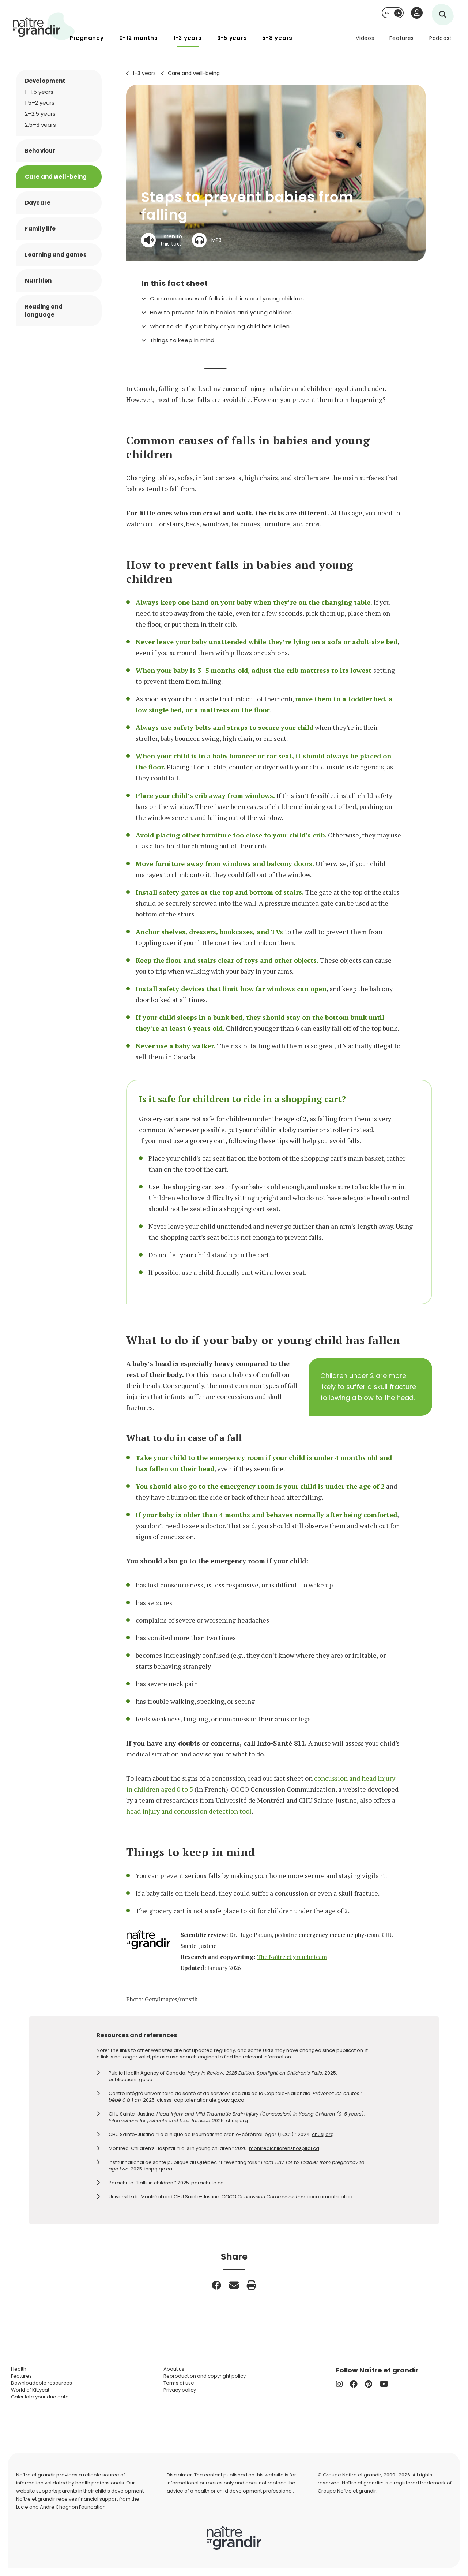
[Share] (216, 2285)
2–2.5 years (40, 114)
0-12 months (139, 38)
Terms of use (179, 2383)
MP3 (216, 240)
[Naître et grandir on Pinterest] (369, 2384)
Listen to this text (171, 240)
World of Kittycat (30, 2390)
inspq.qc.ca (158, 2169)
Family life (40, 229)
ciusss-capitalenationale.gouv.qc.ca (201, 2100)
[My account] (417, 13)
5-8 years (277, 38)
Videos (365, 38)
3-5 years (232, 38)
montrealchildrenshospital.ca (284, 2148)
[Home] (44, 26)
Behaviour (40, 151)
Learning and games (56, 255)
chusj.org (237, 2120)
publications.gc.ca (131, 2080)
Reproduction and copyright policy (205, 2376)
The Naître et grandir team (292, 1957)
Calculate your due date (40, 2397)
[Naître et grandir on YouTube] (384, 2384)
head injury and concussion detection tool (189, 1811)
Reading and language (44, 311)
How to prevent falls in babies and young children (221, 313)
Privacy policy (180, 2390)
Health (19, 2369)
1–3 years (144, 73)
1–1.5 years (39, 92)
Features (402, 38)
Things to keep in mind (182, 340)
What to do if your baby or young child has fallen (220, 326)
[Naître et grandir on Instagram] (339, 2384)
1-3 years (188, 38)
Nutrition (38, 281)
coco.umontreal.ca (330, 2197)
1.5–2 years (40, 103)
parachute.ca (207, 2183)
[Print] (252, 2285)
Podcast (441, 38)
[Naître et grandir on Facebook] (354, 2384)
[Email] (234, 2285)
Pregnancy (87, 38)
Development (45, 81)
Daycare (38, 203)
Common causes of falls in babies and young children (227, 299)
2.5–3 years (40, 125)
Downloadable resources (41, 2383)
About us (174, 2369)
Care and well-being (194, 73)
